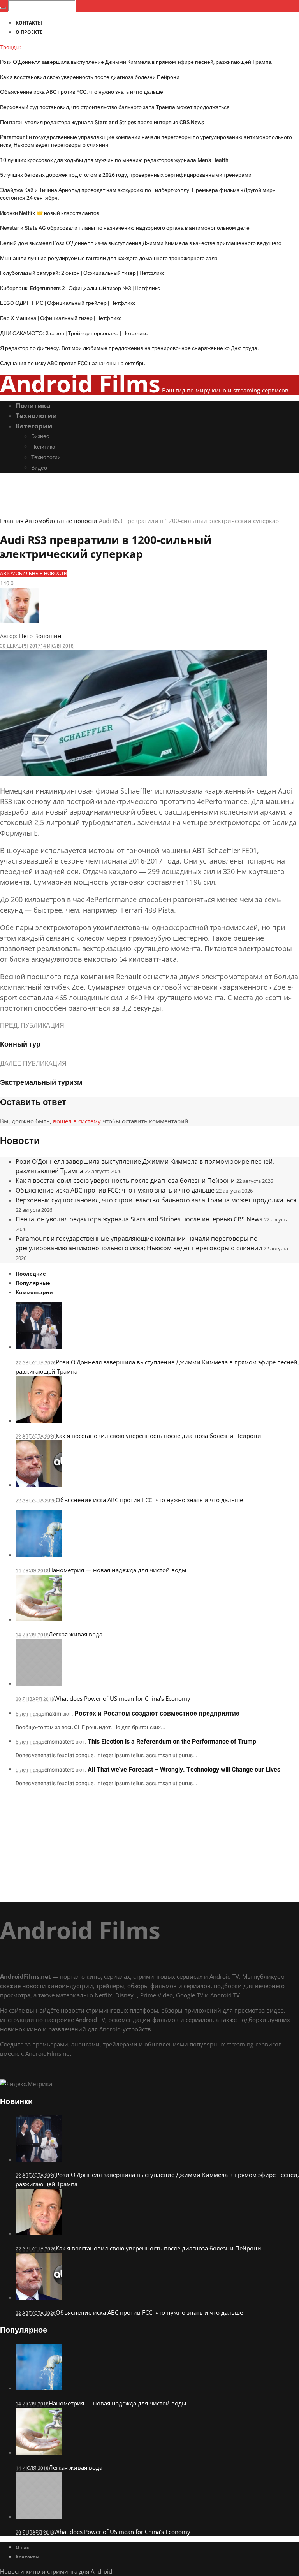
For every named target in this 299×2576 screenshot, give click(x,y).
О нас (22, 2547)
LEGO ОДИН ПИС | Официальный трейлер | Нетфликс (68, 303)
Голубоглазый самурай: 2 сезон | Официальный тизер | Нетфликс (82, 273)
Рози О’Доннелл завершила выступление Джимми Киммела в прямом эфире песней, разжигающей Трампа (136, 62)
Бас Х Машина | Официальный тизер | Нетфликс (61, 318)
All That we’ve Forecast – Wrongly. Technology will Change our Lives (184, 1770)
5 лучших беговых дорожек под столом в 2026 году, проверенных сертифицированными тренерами (126, 175)
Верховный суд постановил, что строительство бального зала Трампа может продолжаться (115, 107)
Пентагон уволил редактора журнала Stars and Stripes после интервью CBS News (102, 122)
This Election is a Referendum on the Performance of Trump (172, 1742)
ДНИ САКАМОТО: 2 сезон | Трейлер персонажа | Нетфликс (74, 333)
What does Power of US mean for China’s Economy (122, 1698)
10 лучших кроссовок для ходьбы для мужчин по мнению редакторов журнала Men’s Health (114, 160)
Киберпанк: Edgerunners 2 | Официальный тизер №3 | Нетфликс (80, 288)
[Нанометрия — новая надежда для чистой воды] (39, 1555)
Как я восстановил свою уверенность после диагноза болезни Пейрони (90, 77)
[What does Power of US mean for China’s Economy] (39, 1683)
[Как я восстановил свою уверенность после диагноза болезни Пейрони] (39, 1420)
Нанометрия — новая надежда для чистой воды (118, 1570)
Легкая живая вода (76, 1634)
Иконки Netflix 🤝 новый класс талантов (50, 213)
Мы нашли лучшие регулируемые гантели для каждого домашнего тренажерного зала (109, 258)
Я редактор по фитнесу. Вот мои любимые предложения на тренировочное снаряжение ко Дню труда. (129, 348)
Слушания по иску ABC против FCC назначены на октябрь (72, 363)
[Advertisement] (149, 1848)
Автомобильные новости (61, 521)
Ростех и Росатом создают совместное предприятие (157, 1714)
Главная (12, 521)
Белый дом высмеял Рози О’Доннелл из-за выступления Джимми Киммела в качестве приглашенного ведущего (141, 243)
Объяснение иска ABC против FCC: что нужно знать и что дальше (82, 92)
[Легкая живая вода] (39, 1619)
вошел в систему (77, 1121)
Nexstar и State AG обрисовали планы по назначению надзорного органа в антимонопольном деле (125, 228)
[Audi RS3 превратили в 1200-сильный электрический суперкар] (134, 774)
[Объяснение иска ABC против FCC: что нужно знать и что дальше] (39, 1485)
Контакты (27, 2557)
